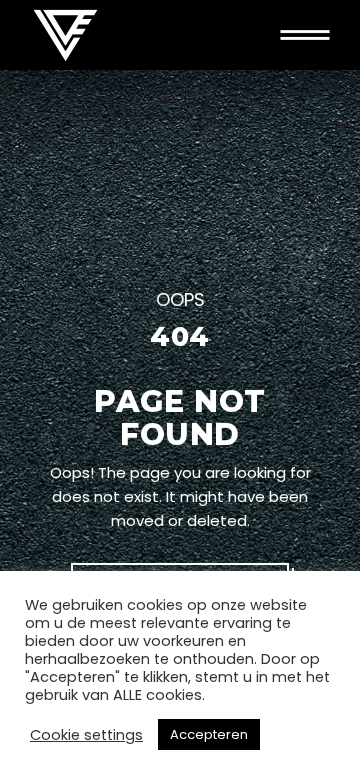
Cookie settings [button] (86, 735)
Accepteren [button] (209, 734)
